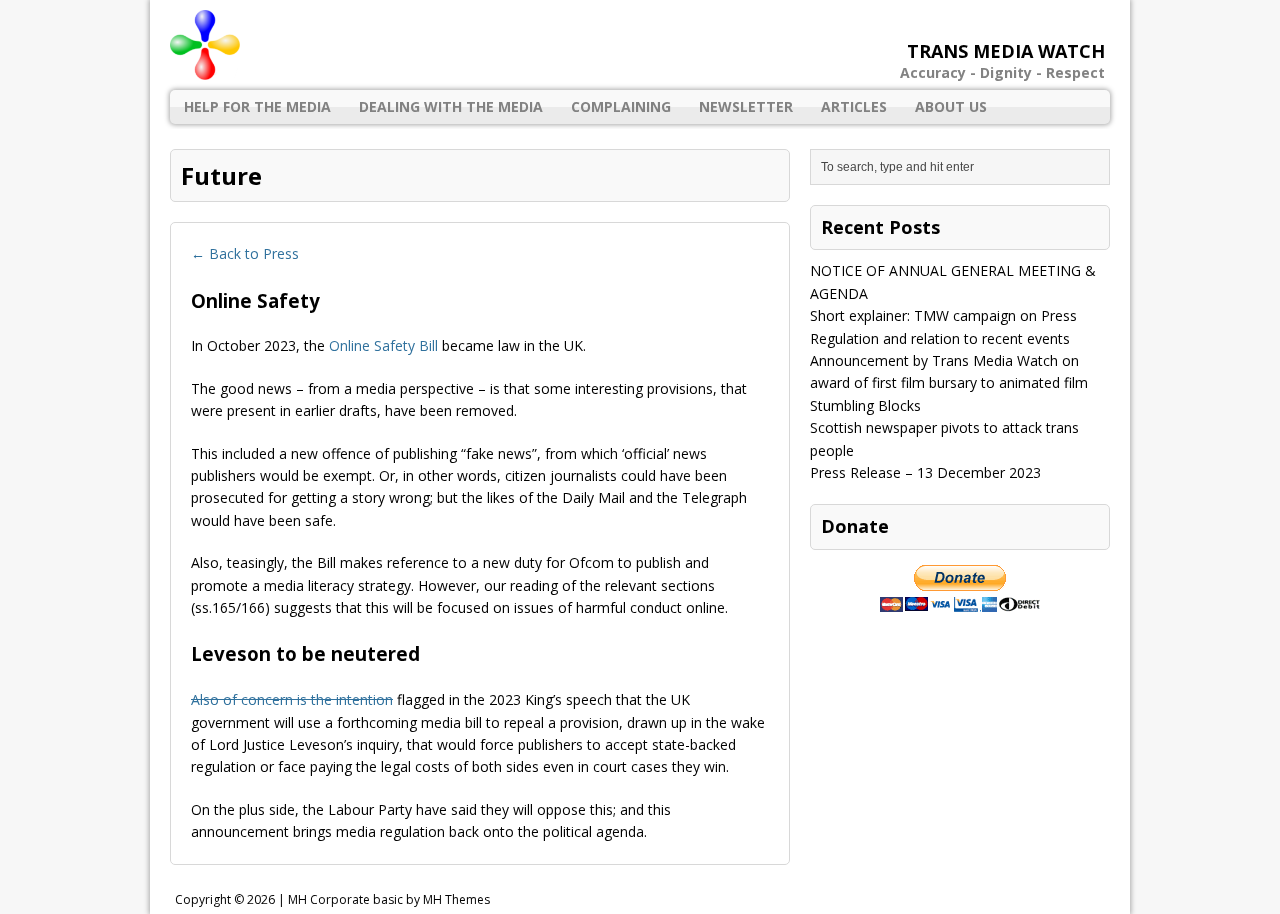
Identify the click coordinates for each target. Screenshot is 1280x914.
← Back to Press (245, 253)
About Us (951, 106)
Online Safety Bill (383, 345)
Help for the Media (257, 106)
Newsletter (746, 106)
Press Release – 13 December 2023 (925, 472)
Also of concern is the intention (292, 699)
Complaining (621, 106)
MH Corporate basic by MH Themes (389, 899)
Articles (854, 106)
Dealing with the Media (451, 106)
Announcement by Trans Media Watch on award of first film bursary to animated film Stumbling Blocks (949, 383)
